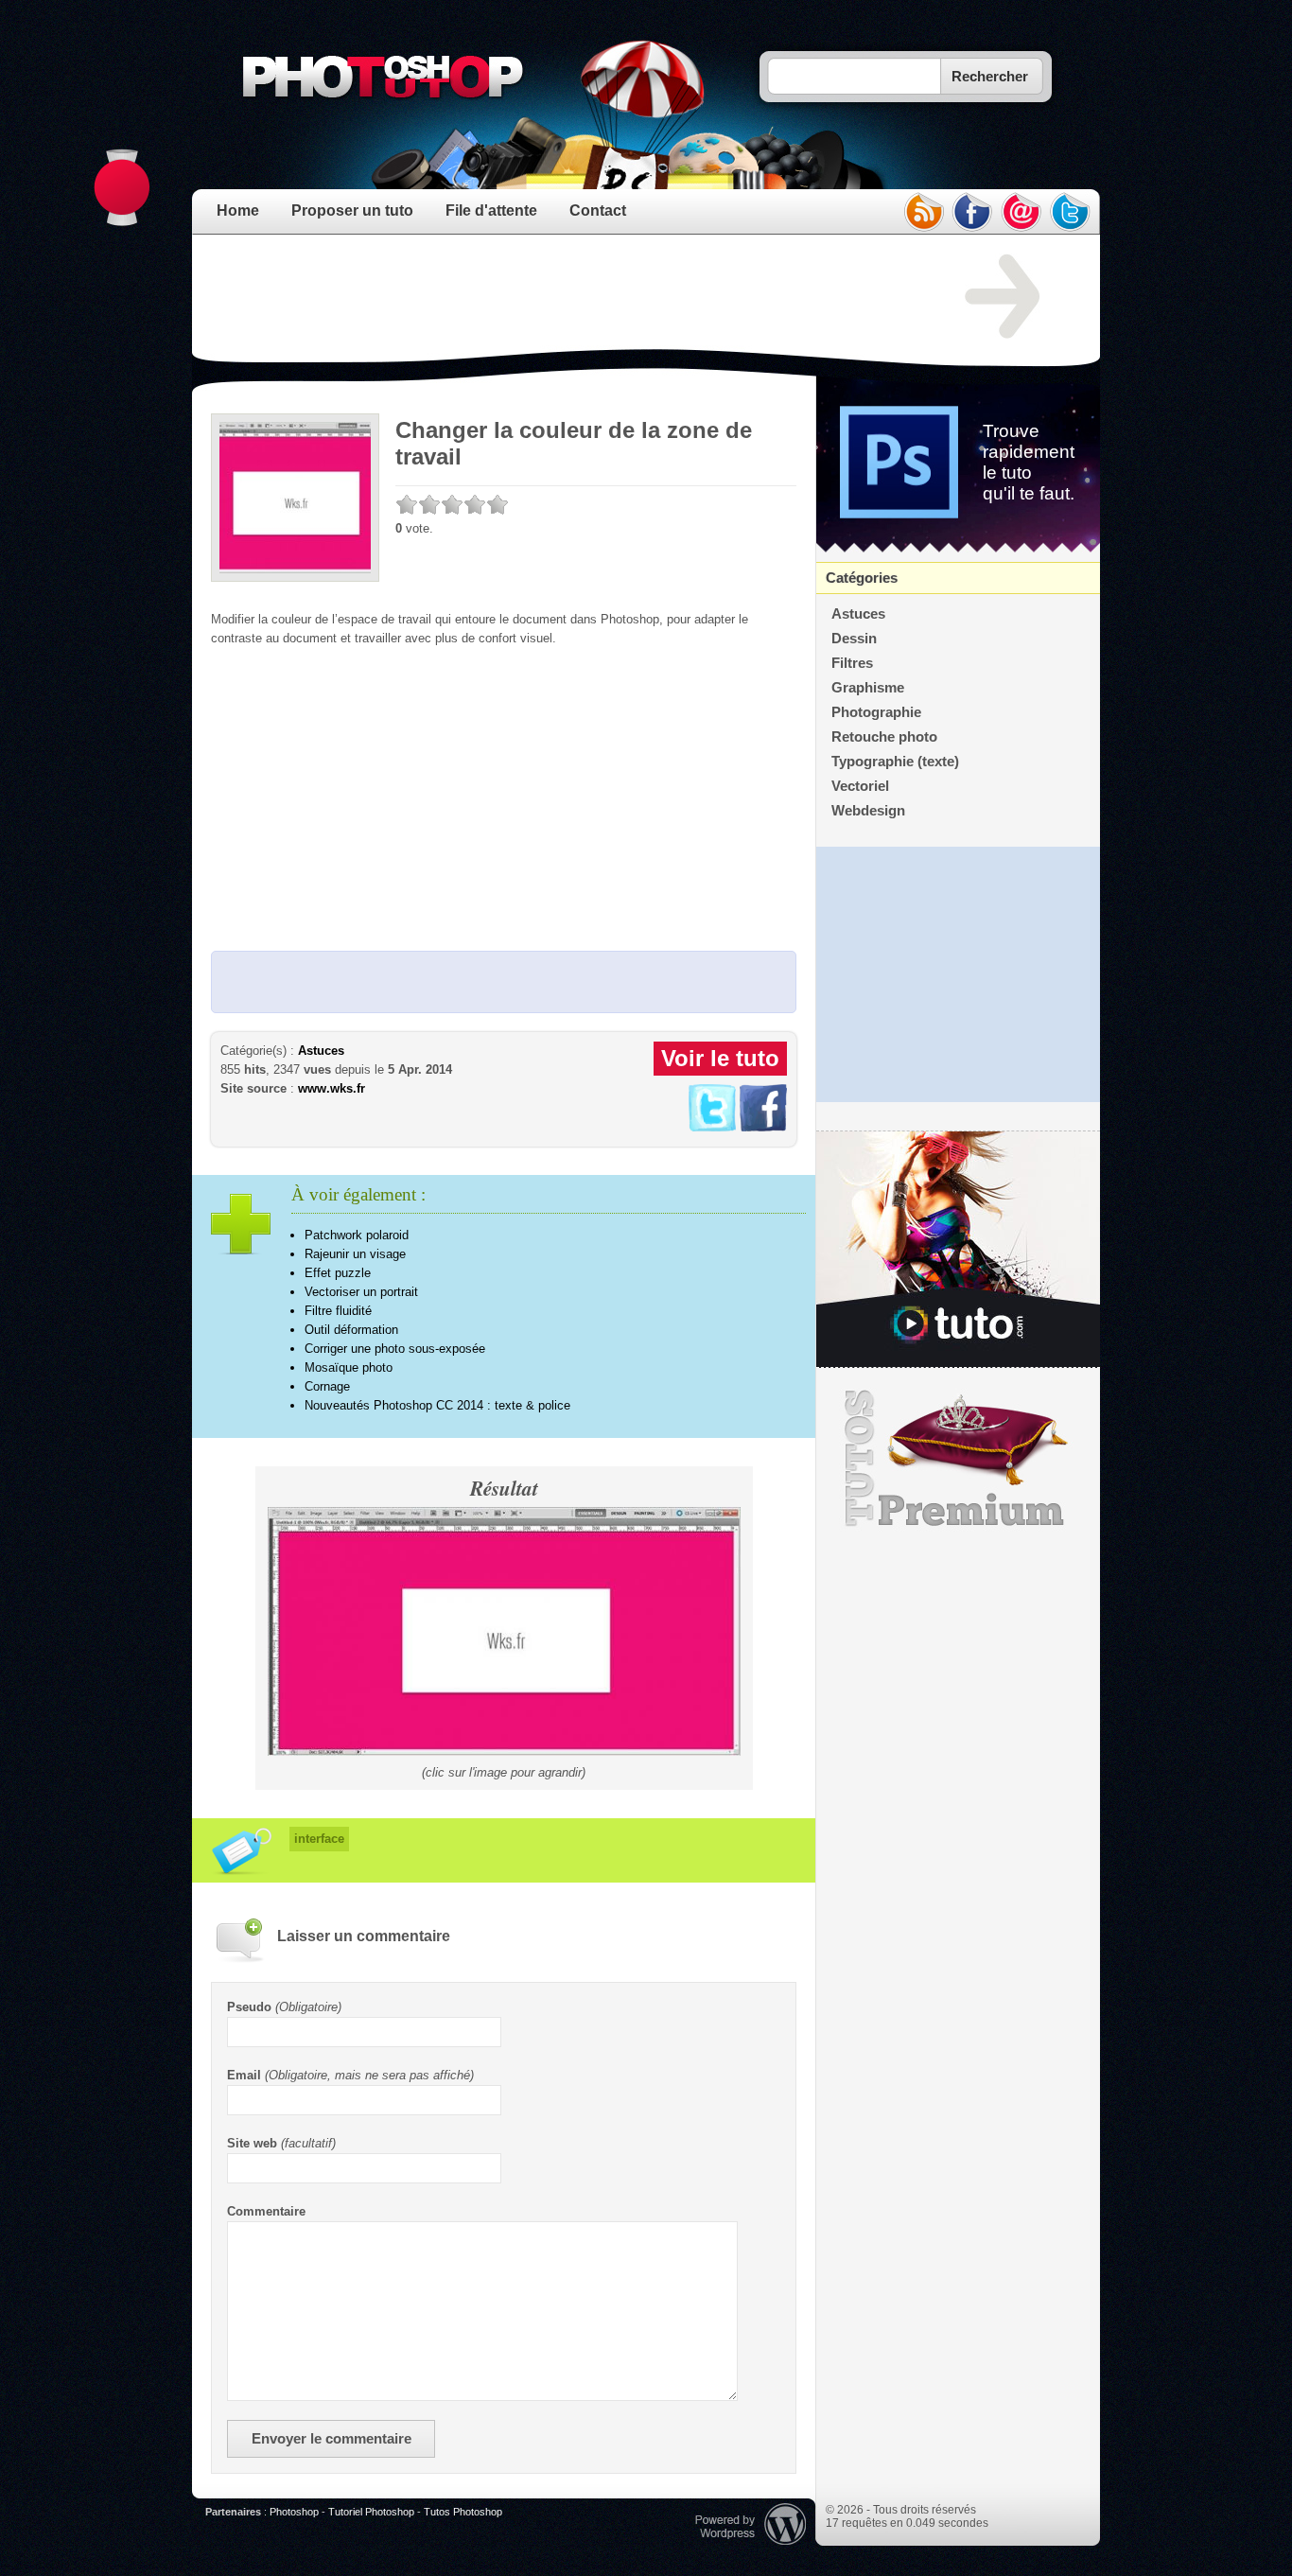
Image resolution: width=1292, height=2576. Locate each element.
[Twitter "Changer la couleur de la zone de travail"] (712, 1127)
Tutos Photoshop (463, 2512)
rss (923, 212)
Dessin (854, 639)
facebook (972, 212)
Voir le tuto (720, 1058)
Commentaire (266, 2211)
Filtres (852, 663)
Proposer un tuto (352, 210)
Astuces (321, 1051)
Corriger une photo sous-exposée (395, 1349)
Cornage (327, 1386)
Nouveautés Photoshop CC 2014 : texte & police (437, 1405)
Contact (598, 210)
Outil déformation (351, 1330)
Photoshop (294, 2512)
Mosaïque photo (349, 1367)
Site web (252, 2143)
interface (319, 1839)
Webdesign (868, 811)
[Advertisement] (555, 297)
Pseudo (249, 2007)
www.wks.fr (332, 1088)
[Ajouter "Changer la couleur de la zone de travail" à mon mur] (763, 1127)
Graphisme (868, 688)
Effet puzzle (338, 1273)
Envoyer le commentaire (332, 2439)
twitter (1071, 212)
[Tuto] (958, 1250)
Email (244, 2075)
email (1021, 212)
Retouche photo (884, 737)
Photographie (876, 712)
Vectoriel (860, 786)
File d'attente (491, 210)
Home (238, 210)
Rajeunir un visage (355, 1254)
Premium (958, 1459)
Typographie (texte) (895, 762)
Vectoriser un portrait (361, 1292)
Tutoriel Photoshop (371, 2512)
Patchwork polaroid (357, 1235)
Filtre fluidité (338, 1311)
